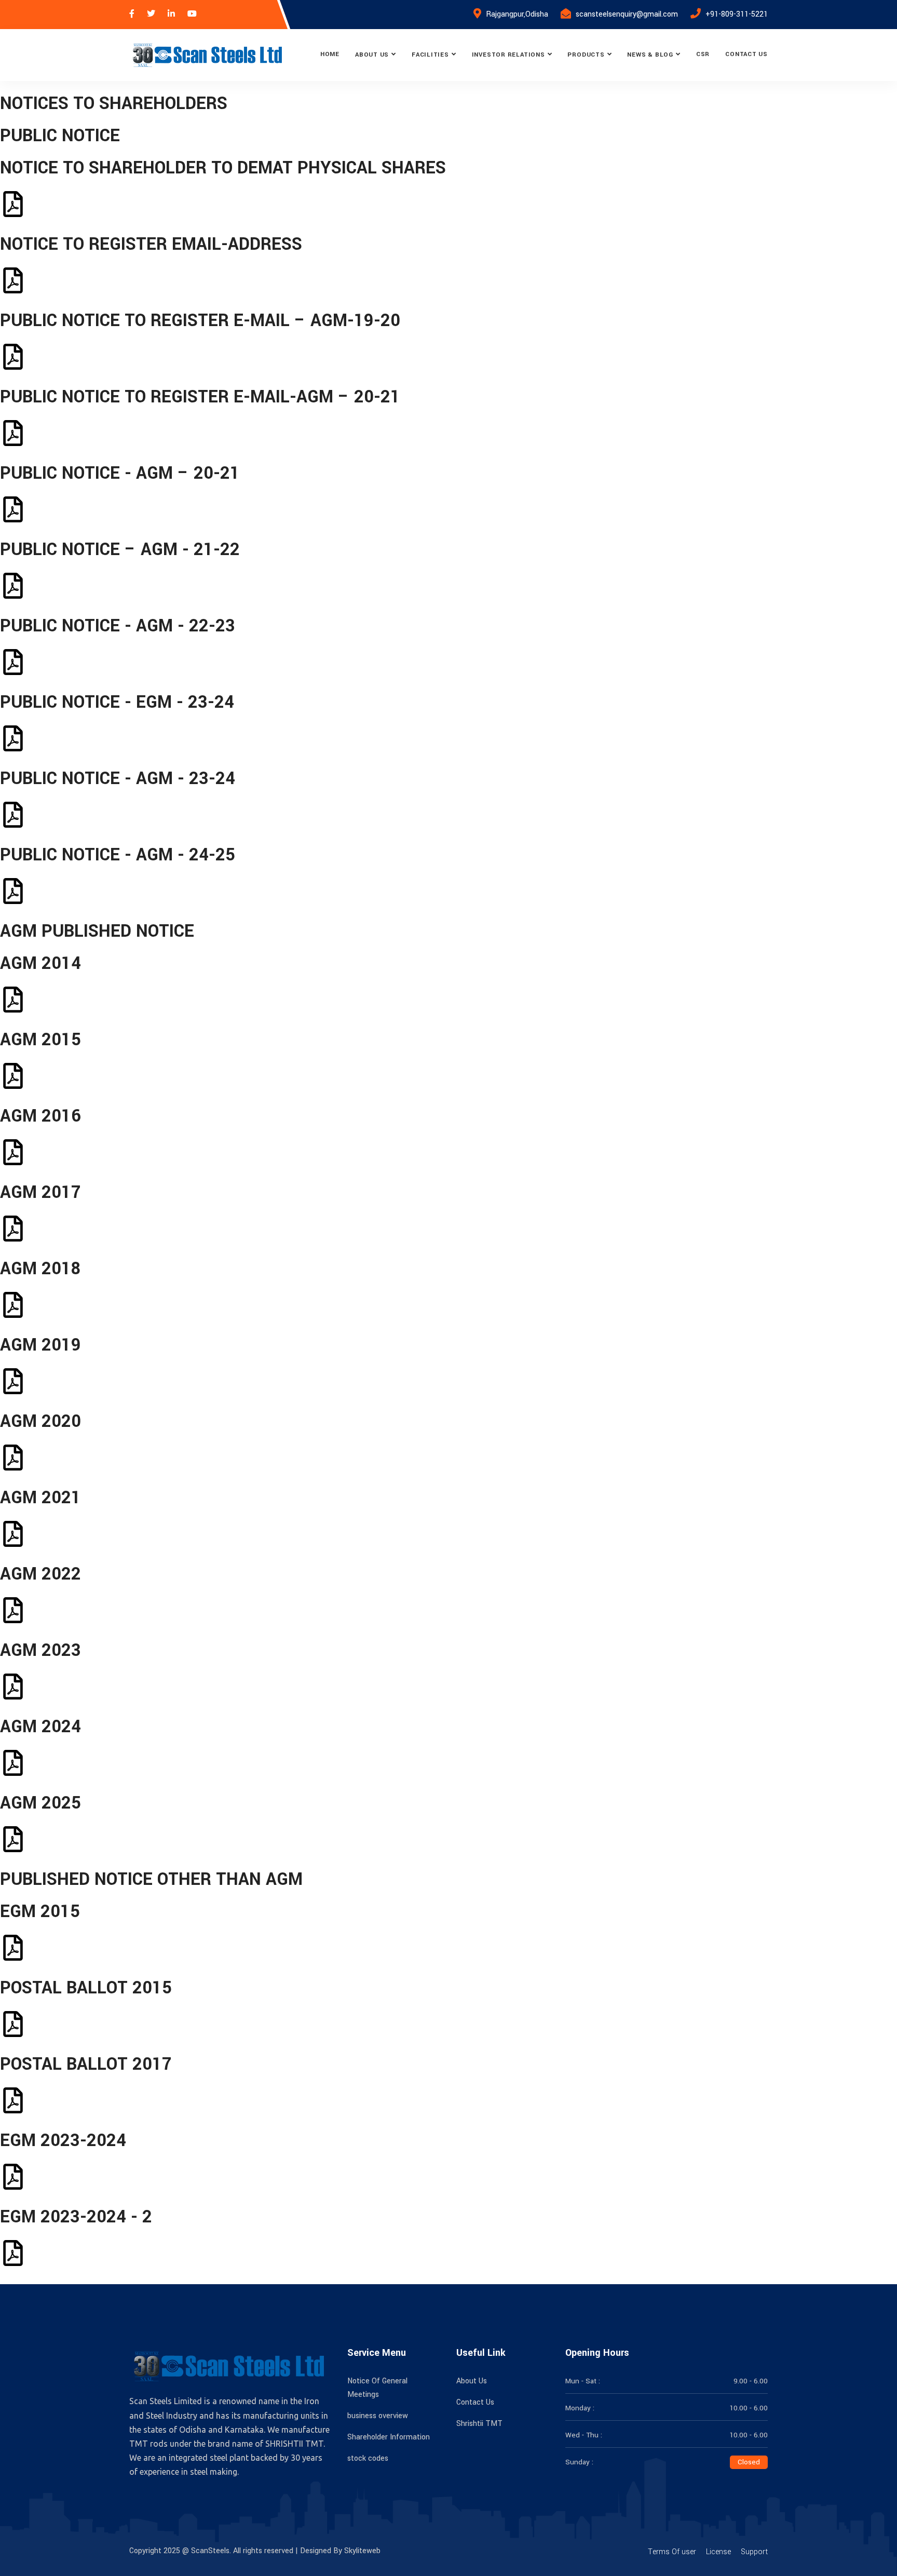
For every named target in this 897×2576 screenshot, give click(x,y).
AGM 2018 (40, 1269)
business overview (378, 2416)
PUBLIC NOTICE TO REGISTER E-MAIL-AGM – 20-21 (200, 397)
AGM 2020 (40, 1421)
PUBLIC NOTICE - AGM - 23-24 (118, 779)
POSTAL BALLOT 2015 (86, 1988)
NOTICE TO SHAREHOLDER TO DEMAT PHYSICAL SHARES (223, 168)
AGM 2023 (40, 1650)
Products (586, 55)
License (718, 2552)
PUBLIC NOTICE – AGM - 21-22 (120, 550)
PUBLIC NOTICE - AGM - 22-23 (118, 626)
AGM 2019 (40, 1345)
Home (330, 54)
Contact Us (746, 54)
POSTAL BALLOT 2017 (86, 2064)
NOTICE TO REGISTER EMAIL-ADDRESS (151, 244)
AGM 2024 (40, 1727)
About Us (372, 55)
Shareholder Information (389, 2437)
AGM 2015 (40, 1040)
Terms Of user (672, 2552)
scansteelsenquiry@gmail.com (627, 14)
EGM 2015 (40, 1912)
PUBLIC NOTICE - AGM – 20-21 (120, 473)
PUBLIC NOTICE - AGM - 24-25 (118, 855)
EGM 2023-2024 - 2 (76, 2217)
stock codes (368, 2458)
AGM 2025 (40, 1803)
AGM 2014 (40, 963)
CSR (703, 54)
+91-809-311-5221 (737, 14)
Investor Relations (508, 55)
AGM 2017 (40, 1192)
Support (754, 2552)
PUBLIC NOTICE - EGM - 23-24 (117, 702)
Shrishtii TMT (479, 2424)
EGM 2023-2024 (63, 2141)
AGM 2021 (40, 1498)
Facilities (430, 55)
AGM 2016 (40, 1116)
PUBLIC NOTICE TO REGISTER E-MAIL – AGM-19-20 (200, 321)
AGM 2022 (40, 1574)
